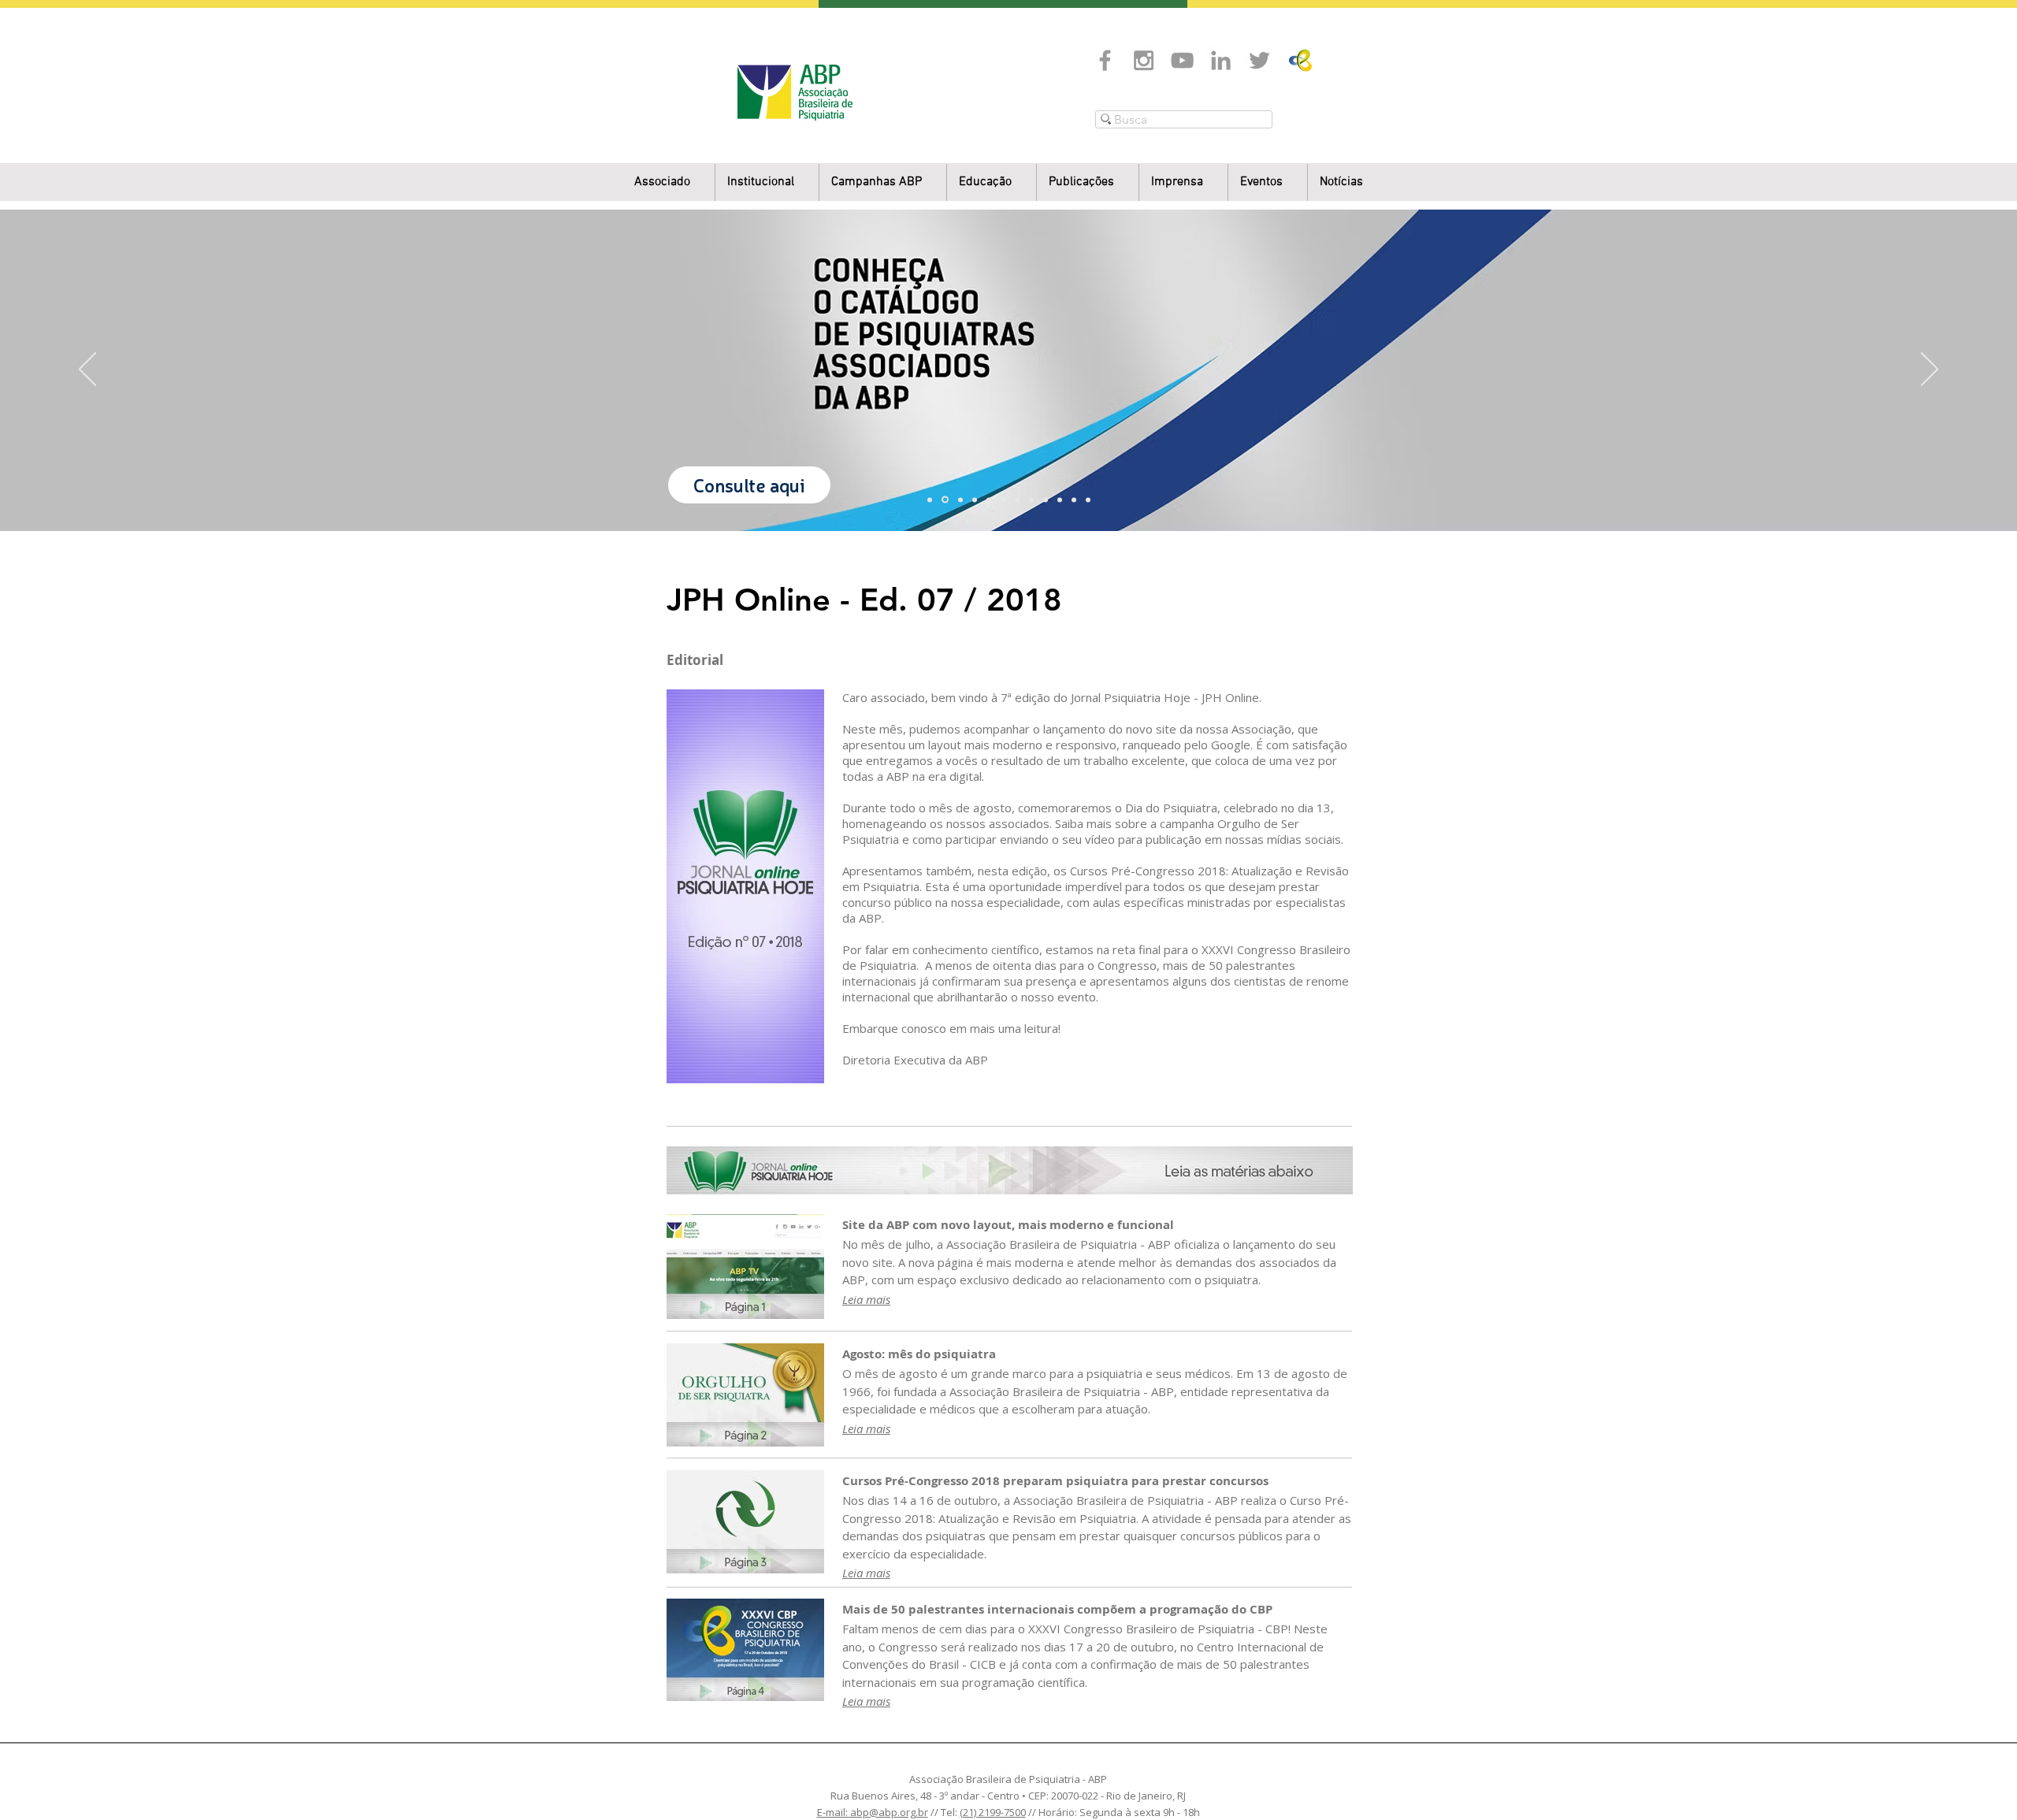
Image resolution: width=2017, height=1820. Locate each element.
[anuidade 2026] (1031, 500)
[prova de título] (975, 500)
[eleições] (1088, 500)
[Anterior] (87, 370)
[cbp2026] (1074, 500)
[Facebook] (1105, 60)
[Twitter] (1259, 60)
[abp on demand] (1017, 500)
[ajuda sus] (960, 500)
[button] (767, 182)
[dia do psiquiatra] (930, 500)
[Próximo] (1930, 370)
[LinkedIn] (1221, 60)
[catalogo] (945, 500)
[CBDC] (989, 500)
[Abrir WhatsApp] (1978, 1780)
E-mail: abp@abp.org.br (873, 1812)
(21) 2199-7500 (993, 1812)
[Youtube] (1182, 60)
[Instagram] (1144, 60)
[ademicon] (1003, 500)
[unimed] (1060, 500)
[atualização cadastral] (1046, 500)
